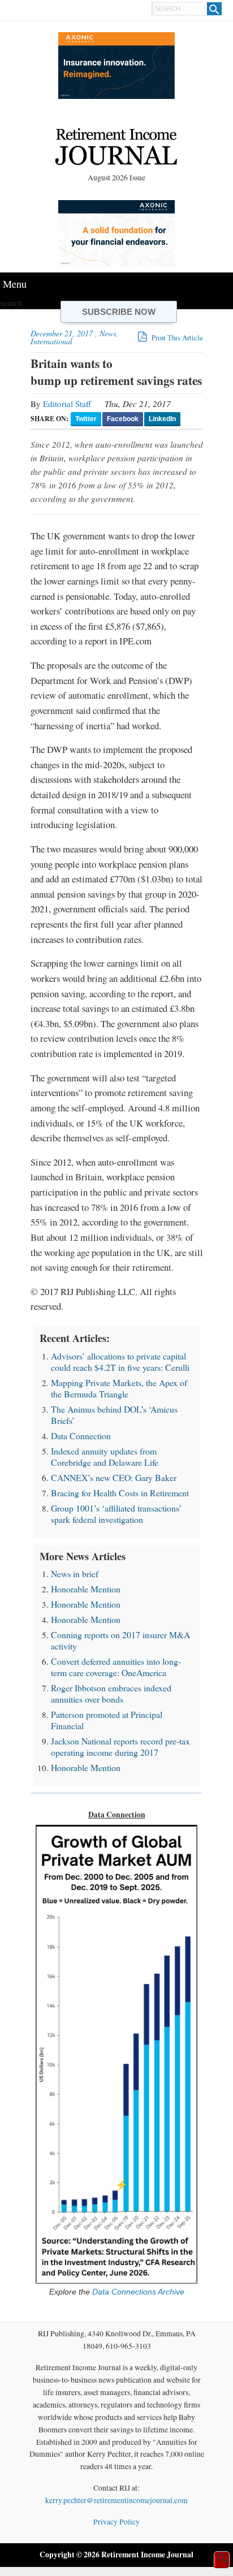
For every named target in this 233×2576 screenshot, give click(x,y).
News (108, 333)
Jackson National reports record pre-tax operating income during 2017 (120, 1746)
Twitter (86, 419)
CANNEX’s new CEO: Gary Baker (114, 1477)
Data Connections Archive (137, 2292)
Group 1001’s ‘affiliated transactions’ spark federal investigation (116, 1514)
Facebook (123, 419)
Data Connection (81, 1436)
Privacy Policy (116, 2522)
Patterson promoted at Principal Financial (107, 1720)
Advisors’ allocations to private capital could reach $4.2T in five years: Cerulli (120, 1361)
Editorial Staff (67, 404)
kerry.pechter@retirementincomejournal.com (116, 2500)
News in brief (75, 1573)
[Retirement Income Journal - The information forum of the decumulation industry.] (116, 148)
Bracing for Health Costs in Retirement (120, 1493)
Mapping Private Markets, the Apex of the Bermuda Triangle (119, 1388)
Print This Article (176, 337)
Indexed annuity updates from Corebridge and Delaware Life (105, 1456)
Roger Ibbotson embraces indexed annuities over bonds (111, 1693)
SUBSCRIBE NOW (119, 312)
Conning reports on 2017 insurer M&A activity (120, 1640)
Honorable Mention (86, 1589)
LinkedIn (162, 419)
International (51, 341)
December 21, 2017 (62, 333)
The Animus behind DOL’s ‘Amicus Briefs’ (114, 1415)
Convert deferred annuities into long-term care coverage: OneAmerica (116, 1667)
